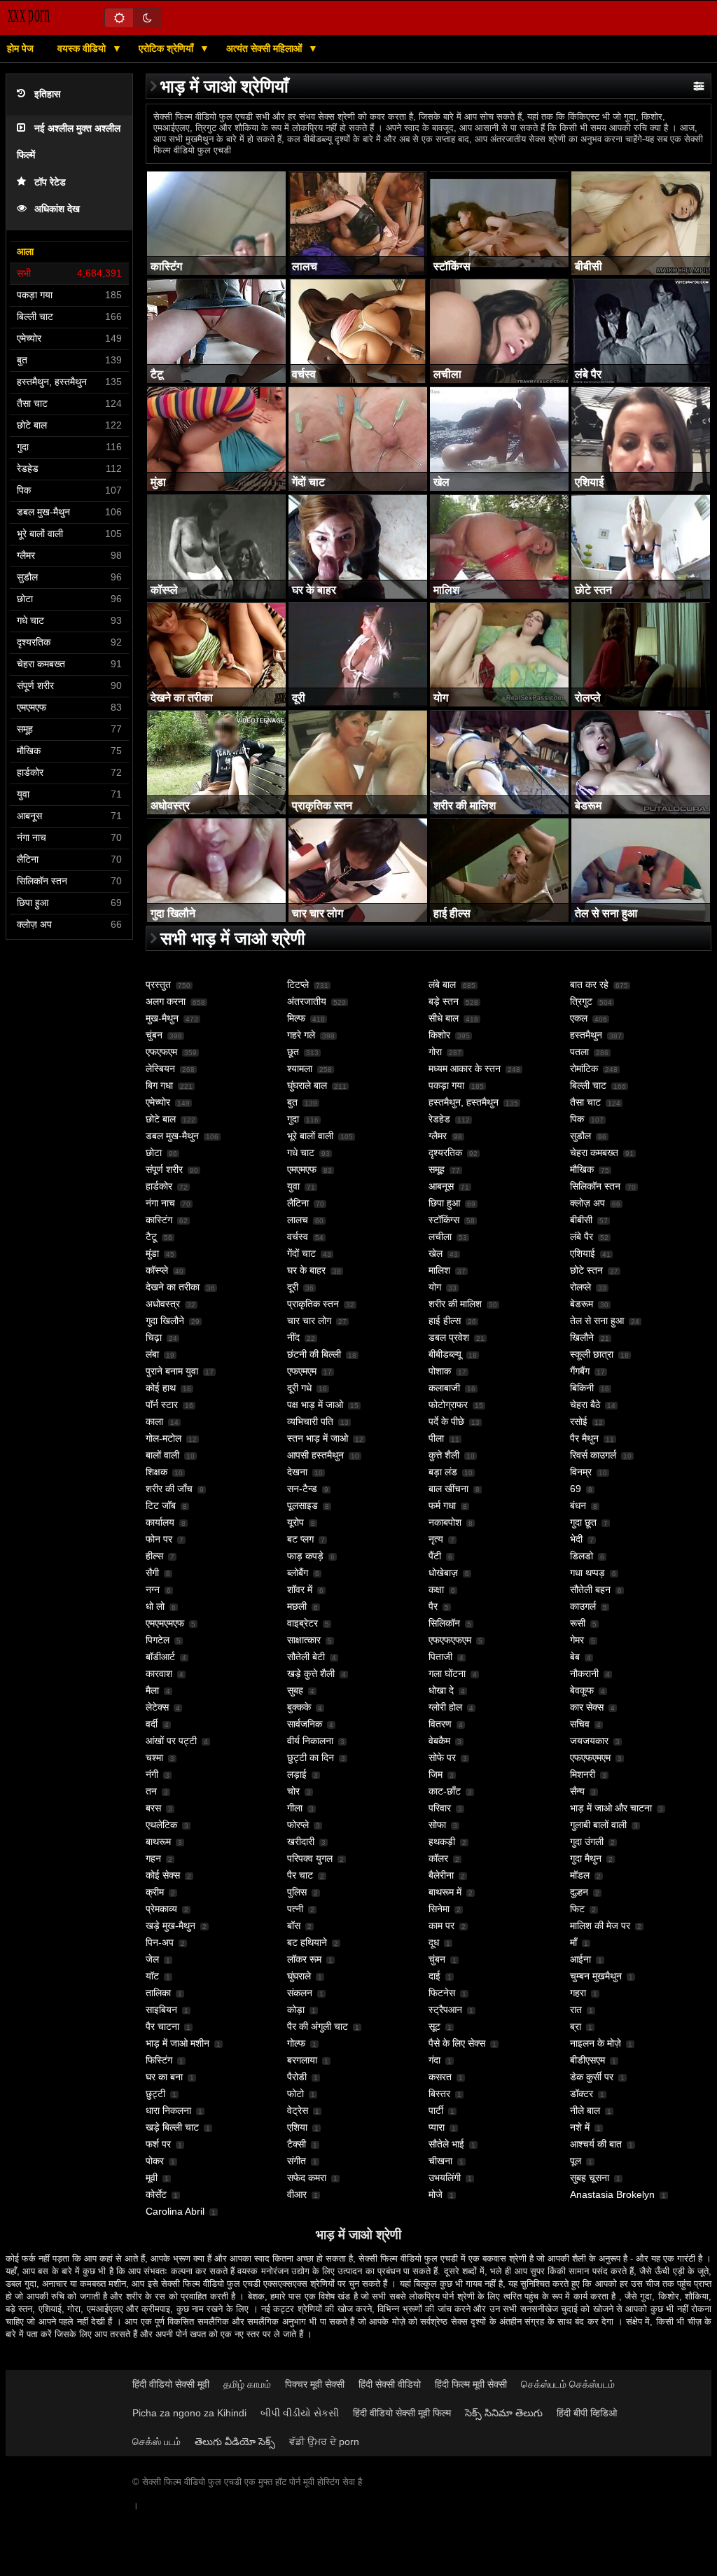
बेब (575, 1657)
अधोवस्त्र (163, 1304)
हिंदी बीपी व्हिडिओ (587, 2413)
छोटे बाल (161, 1119)
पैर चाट (300, 1875)
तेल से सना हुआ (597, 1321)
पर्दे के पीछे (446, 1421)
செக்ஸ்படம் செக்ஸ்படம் (568, 2384)
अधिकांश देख (57, 209)
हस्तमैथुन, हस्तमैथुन (464, 1102)
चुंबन (154, 1035)
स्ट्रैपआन (445, 2010)
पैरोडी (297, 2077)
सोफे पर (442, 1757)
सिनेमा (439, 1909)
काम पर (441, 1926)
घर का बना (164, 2077)
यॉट (152, 1976)
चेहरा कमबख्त (594, 1153)
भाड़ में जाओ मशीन (177, 2043)
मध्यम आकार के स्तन (465, 1068)
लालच (298, 1220)
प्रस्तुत (158, 984)
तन (151, 1791)
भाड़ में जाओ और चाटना (611, 1808)
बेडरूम (582, 1304)
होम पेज (20, 48)
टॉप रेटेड (50, 182)
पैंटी (435, 1556)
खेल (436, 1253)
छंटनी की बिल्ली (314, 1354)
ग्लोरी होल (445, 1707)
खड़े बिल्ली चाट (172, 2127)
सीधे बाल (444, 1018)
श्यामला (300, 1068)
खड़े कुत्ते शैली (311, 1673)
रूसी (578, 1623)
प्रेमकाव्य (161, 1909)
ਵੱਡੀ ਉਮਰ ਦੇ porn (324, 2442)
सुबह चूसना (590, 2178)
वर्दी (152, 1724)
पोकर (155, 2161)
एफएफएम (161, 1052)
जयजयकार (589, 1741)
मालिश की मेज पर (600, 1926)
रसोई (579, 1421)
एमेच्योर (158, 1102)
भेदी (576, 1539)
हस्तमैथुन (586, 1035)
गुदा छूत (583, 1522)
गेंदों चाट (301, 1253)
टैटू (151, 1237)
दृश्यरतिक (445, 1153)
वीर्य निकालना (310, 1741)
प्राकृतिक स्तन (313, 1304)
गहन (153, 1858)
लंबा (152, 1354)
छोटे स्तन (586, 1270)
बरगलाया (302, 2060)
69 (576, 1489)
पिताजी (440, 1657)
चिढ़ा (154, 1337)
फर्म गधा (442, 1505)
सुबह (295, 1690)
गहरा (578, 1993)
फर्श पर (158, 2144)
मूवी (152, 2178)
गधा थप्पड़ (587, 1573)
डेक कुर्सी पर (592, 2077)
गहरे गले (301, 1035)
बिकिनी (582, 1388)
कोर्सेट (156, 2194)
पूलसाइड (302, 1505)
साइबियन (161, 2010)
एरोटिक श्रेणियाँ (167, 48)
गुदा (293, 1119)
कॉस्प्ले (157, 1270)
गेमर (577, 1640)
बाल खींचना (448, 1489)
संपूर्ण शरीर (164, 1169)
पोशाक (440, 1371)
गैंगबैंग (580, 1371)
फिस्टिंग (159, 2060)
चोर (293, 1791)
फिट (577, 1909)
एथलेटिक (161, 1825)
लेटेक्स (157, 1707)
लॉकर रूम (304, 1959)
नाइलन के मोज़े (596, 2043)
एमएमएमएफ (165, 1623)
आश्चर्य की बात (596, 2144)
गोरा (435, 1052)
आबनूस (441, 1186)
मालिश (439, 1270)
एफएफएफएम (450, 1640)
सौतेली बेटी (306, 1657)
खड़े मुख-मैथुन (170, 1926)
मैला (152, 1690)
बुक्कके (299, 1707)
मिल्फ (296, 1018)
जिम (436, 1774)
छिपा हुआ (444, 1203)
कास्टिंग (159, 1220)
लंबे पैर (582, 1237)
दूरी (293, 1287)
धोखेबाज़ (443, 1573)
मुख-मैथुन (162, 1018)
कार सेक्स (587, 1707)
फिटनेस (442, 1993)
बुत (292, 1102)
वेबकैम (439, 1741)
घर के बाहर (306, 1270)
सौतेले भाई (446, 2144)
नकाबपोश (445, 1522)
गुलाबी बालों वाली (598, 1825)
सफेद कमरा (307, 2178)
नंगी (152, 1774)
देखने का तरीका (173, 1287)
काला (154, 1421)
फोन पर (159, 1539)
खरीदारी (301, 1842)
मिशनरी (583, 1774)
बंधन (578, 1505)
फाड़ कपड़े (305, 1556)
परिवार (440, 1808)
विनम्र (581, 1472)
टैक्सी (297, 2144)
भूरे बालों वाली (310, 1136)
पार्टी (436, 2110)
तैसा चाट (585, 1102)
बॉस (294, 1926)
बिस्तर (439, 2094)
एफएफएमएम (590, 1757)
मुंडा (152, 1253)
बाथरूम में (445, 1892)
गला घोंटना (447, 1673)
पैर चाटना (162, 2026)
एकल (579, 1018)
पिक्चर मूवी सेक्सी (315, 2384)
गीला (295, 1808)
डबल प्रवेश (449, 1337)
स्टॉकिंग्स (444, 1220)
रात (576, 2010)
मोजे (436, 2194)
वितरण (440, 1724)
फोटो (295, 2094)
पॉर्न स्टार (162, 1405)
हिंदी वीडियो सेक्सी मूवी (171, 2384)
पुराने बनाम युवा (172, 1371)
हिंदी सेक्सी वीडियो (390, 2384)
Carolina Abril (175, 2211)
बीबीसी (581, 1220)
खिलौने (582, 1337)
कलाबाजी (444, 1388)
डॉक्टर (582, 2094)
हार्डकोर (159, 1186)
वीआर (297, 2194)
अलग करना (166, 1001)
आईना (580, 1959)
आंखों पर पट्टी (171, 1741)
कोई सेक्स (163, 1875)
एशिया (297, 2127)
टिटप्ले (298, 984)
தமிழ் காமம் (247, 2384)
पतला (579, 1052)
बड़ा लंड (443, 1472)
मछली (297, 1606)
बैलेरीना (441, 1875)
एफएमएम (302, 1371)
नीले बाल (585, 2110)
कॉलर (438, 1858)
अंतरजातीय (307, 1001)
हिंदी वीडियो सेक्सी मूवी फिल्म (402, 2413)
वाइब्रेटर (302, 1623)
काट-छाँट (445, 1791)
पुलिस (297, 1892)
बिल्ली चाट (588, 1085)
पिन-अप (160, 1942)
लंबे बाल (442, 984)
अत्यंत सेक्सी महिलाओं (265, 48)
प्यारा (437, 2127)
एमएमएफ (302, 1169)
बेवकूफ (582, 1690)
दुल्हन (579, 1892)
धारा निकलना (168, 2110)
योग (435, 1287)
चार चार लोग (309, 1321)
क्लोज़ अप (587, 1203)
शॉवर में (300, 1589)
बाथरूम (158, 1842)
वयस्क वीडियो (83, 48)
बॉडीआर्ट (160, 1657)
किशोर (439, 1035)
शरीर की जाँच (169, 1489)
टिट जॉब (161, 1505)
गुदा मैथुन (586, 1858)
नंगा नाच (160, 1203)
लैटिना (298, 1203)
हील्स (154, 1556)
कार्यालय (160, 1522)
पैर (433, 1606)
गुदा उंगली (587, 1842)
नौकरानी (584, 1673)
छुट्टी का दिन (311, 1757)
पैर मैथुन (584, 1438)
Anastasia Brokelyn (612, 2194)
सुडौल (580, 1136)
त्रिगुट (581, 1001)
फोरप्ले (298, 1825)
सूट (434, 2026)
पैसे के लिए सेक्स (457, 2043)
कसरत (440, 2077)
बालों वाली (162, 1455)
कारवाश (159, 1673)
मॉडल (580, 1875)
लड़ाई (297, 1774)
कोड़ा (296, 2010)
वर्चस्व (298, 1237)
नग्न (153, 1589)
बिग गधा (159, 1085)
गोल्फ (296, 2043)
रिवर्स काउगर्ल (593, 1455)
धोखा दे (441, 1690)
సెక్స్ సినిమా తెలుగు (504, 2413)
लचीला (440, 1237)
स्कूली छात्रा (592, 1354)
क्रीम (155, 1892)
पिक (577, 1119)
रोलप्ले (580, 1287)
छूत (293, 1052)
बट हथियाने (307, 1942)
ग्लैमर (438, 1136)
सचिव (580, 1724)
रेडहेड (439, 1119)
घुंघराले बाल (307, 1085)
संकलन (300, 1993)
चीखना (440, 2161)
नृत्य (436, 1539)
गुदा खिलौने (165, 1321)
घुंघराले (299, 1976)
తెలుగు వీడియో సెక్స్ (235, 2442)
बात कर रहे (589, 984)
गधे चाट (301, 1153)
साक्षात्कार (304, 1640)
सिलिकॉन (444, 1623)
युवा (293, 1186)
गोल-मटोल (163, 1438)
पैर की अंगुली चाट (318, 2026)
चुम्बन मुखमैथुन (596, 1976)
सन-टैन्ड (302, 1489)
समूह (437, 1169)
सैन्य (577, 1791)
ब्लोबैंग (298, 1573)
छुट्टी (155, 2094)
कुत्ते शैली (444, 1455)
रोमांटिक (584, 1068)
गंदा (434, 2060)
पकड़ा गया (446, 1085)
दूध (434, 1942)
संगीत (297, 2161)
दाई (434, 1976)
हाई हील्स (445, 1321)
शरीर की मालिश (455, 1304)
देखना (297, 1472)
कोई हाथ (161, 1388)
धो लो (155, 1606)
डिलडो (582, 1556)
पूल (576, 2161)
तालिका (158, 1993)
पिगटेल (158, 1640)
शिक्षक (156, 1472)
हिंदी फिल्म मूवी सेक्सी (471, 2384)
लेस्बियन (160, 1068)
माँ (573, 1942)
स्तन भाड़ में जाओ (318, 1438)
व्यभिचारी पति (310, 1421)
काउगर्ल (583, 1606)
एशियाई (583, 1253)
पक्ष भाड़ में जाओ (315, 1405)
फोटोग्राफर (448, 1405)
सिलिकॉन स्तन (595, 1186)
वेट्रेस (298, 2110)
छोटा (154, 1153)
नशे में (580, 2127)
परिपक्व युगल (310, 1858)
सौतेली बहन (590, 1589)
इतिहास (47, 94)
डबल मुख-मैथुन (172, 1136)
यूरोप (295, 1522)
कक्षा (436, 1589)
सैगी (152, 1573)
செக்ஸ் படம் (156, 2442)
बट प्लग (300, 1539)
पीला (436, 1438)
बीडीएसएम (587, 2060)
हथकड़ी (442, 1842)
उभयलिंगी (445, 2178)
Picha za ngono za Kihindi (189, 2413)
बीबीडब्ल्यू (445, 1354)
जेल (152, 1959)
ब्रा (576, 2026)
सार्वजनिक (305, 1724)
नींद (293, 1337)
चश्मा (154, 1757)
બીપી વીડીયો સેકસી (300, 2413)
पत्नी (295, 1909)
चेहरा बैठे (585, 1405)
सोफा (437, 1825)
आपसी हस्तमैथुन (315, 1455)
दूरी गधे (299, 1388)
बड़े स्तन (444, 1001)
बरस (153, 1808)
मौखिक (582, 1169)
